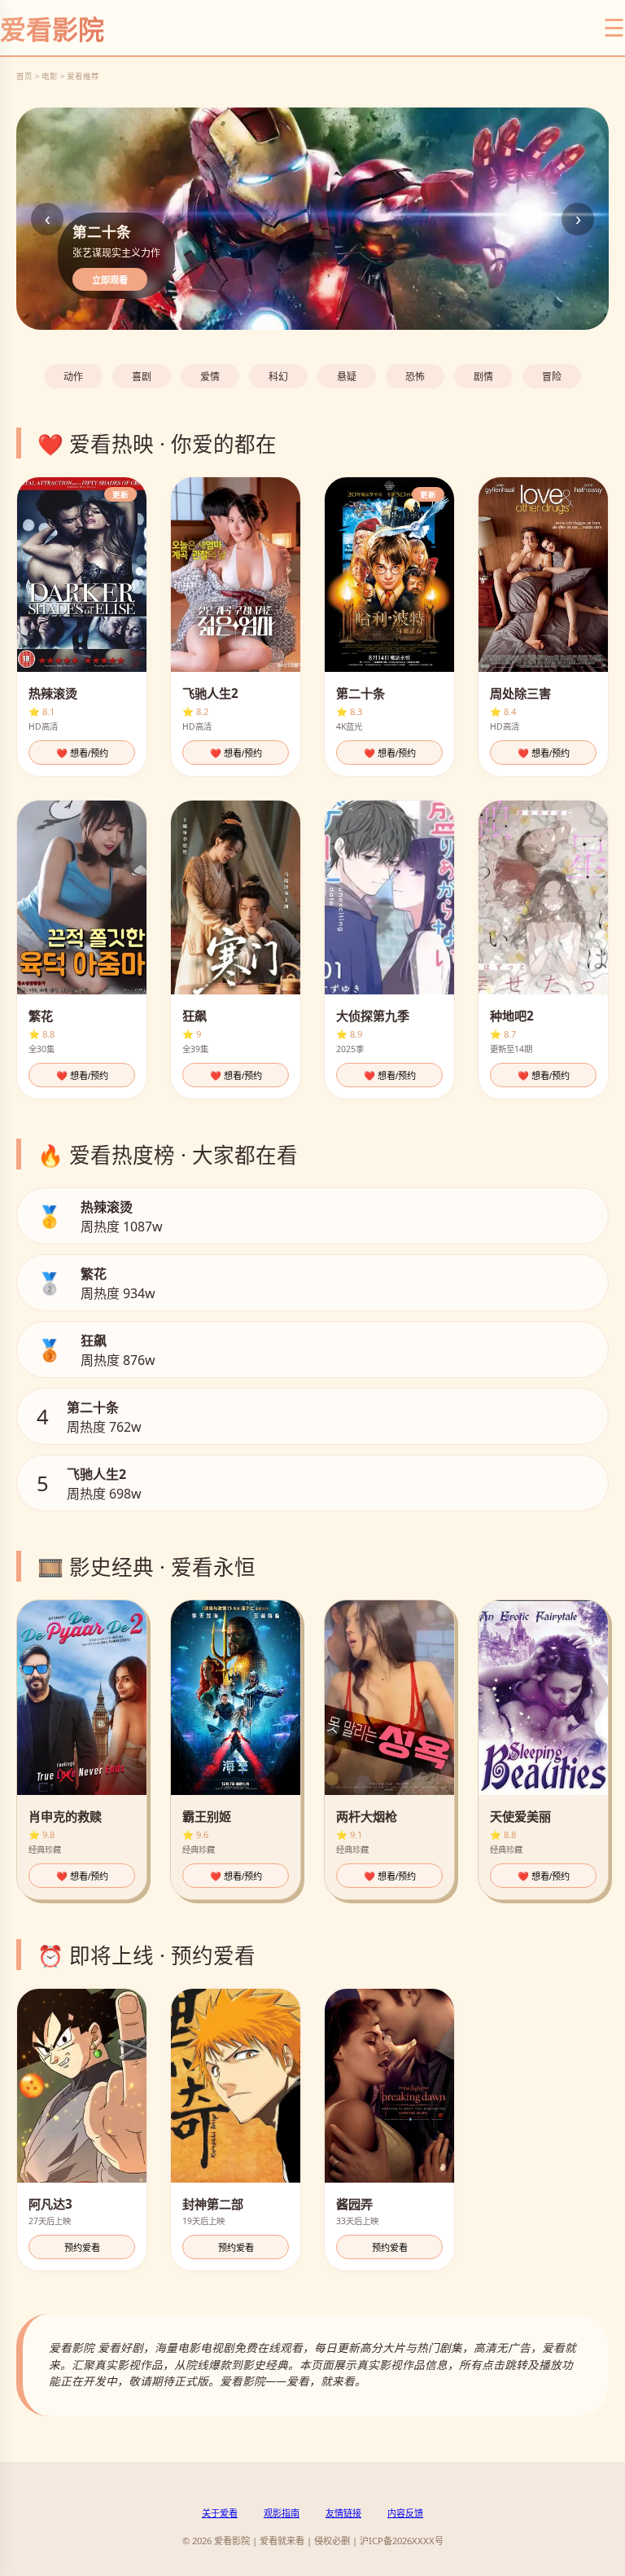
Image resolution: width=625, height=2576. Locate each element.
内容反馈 (405, 2513)
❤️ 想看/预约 (82, 753)
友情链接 (343, 2513)
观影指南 (282, 2513)
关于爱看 (220, 2513)
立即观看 (110, 280)
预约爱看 (82, 2248)
